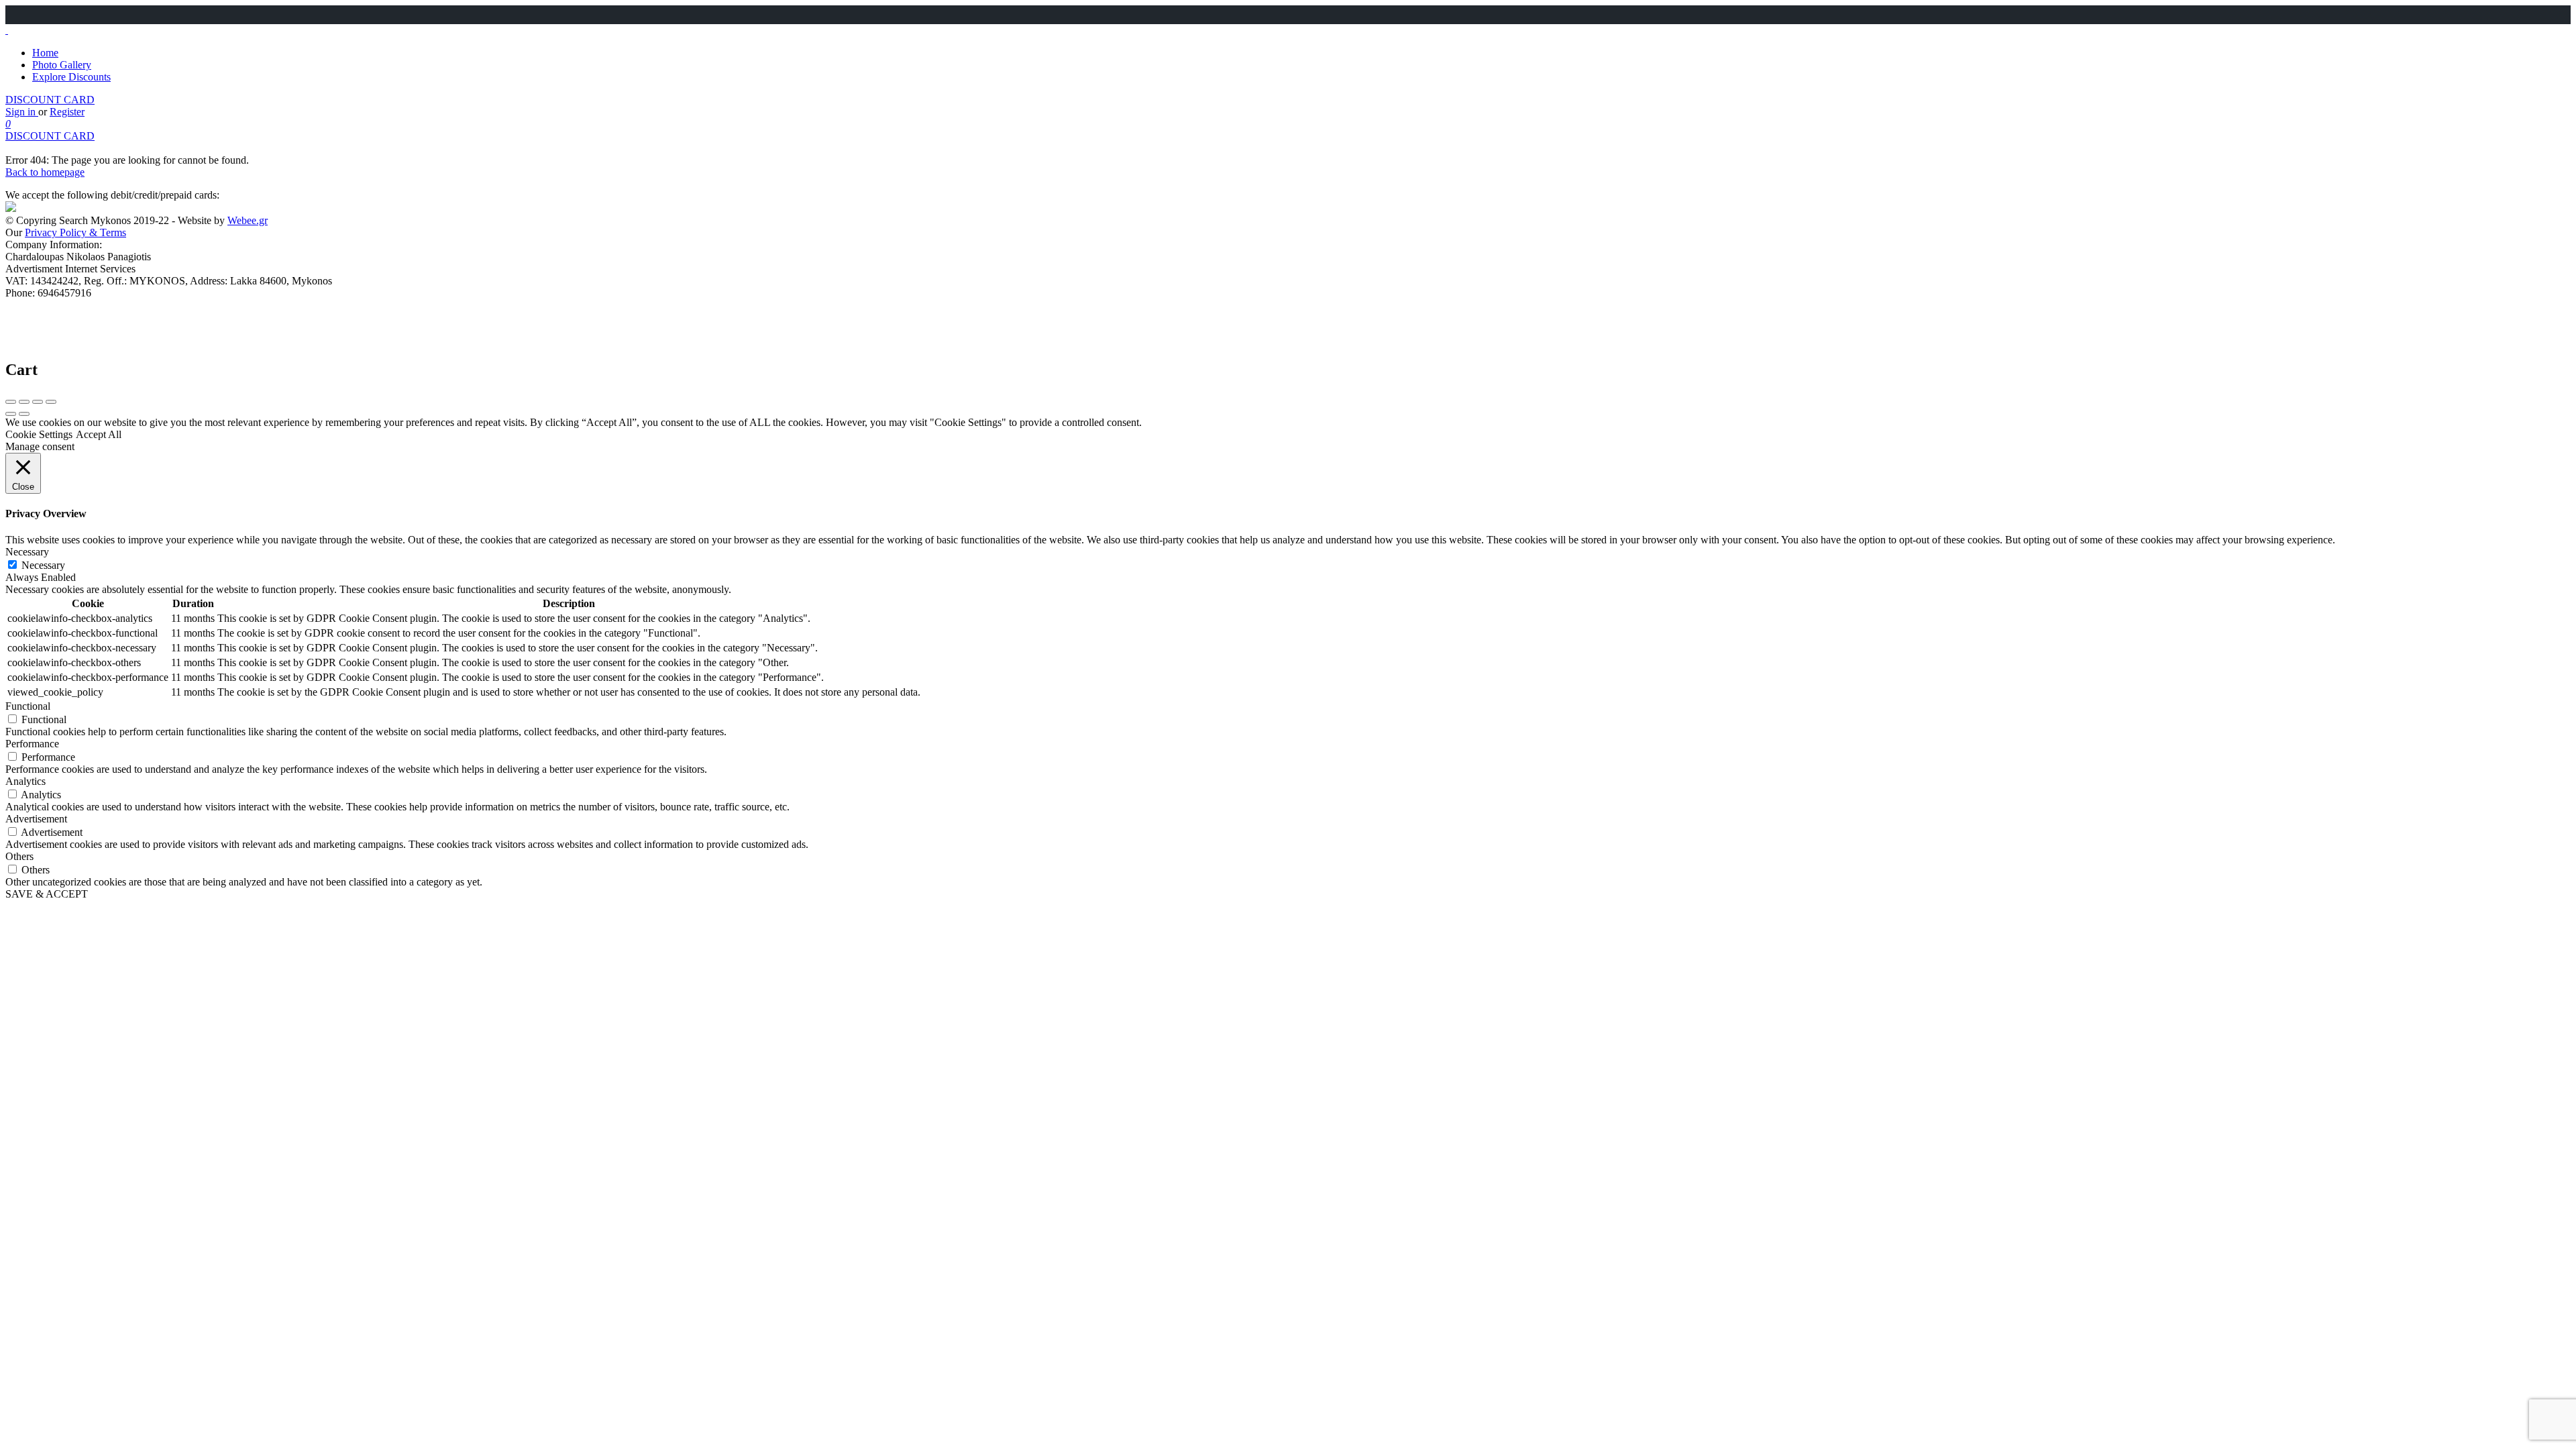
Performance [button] (32, 744)
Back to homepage (45, 172)
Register (67, 112)
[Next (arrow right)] (24, 414)
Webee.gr (248, 220)
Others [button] (19, 856)
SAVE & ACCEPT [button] (47, 894)
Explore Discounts (71, 77)
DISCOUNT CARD (50, 100)
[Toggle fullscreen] (38, 402)
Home (45, 53)
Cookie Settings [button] (39, 434)
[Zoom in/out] (51, 402)
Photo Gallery (62, 65)
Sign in (22, 112)
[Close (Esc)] (11, 402)
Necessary (43, 565)
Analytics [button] (25, 781)
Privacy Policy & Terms (75, 232)
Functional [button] (28, 706)
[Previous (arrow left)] (11, 414)
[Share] (24, 402)
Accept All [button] (99, 434)
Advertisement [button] (36, 819)
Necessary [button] (27, 552)
